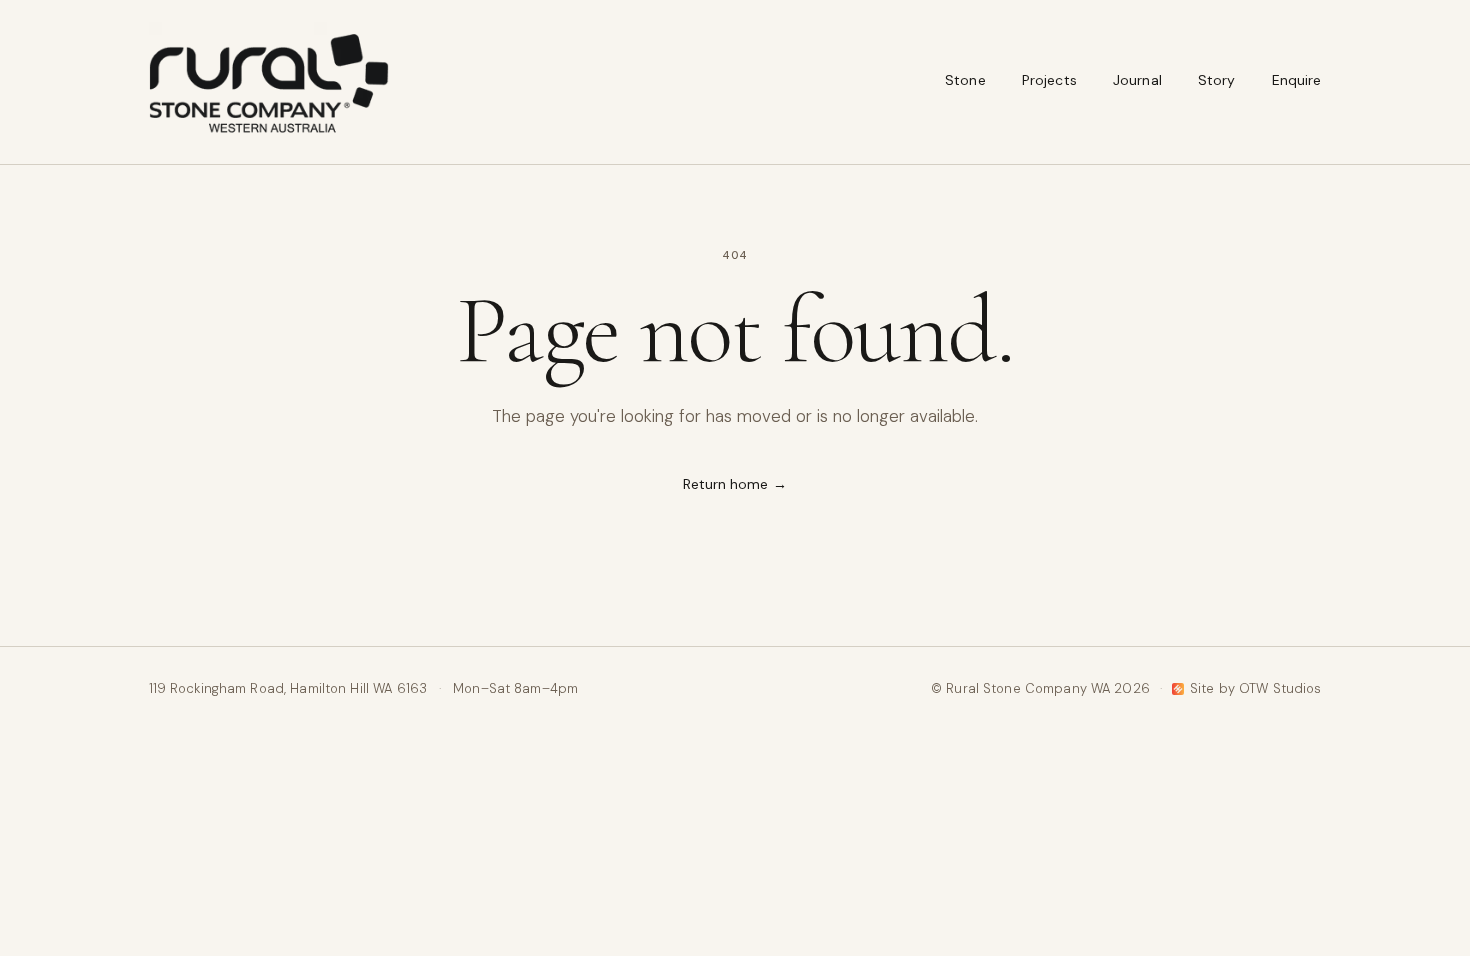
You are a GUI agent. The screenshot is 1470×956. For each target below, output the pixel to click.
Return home (735, 484)
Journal (1137, 80)
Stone (965, 80)
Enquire (1297, 80)
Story (1217, 80)
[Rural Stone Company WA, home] (269, 82)
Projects (1049, 80)
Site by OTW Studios (1255, 688)
